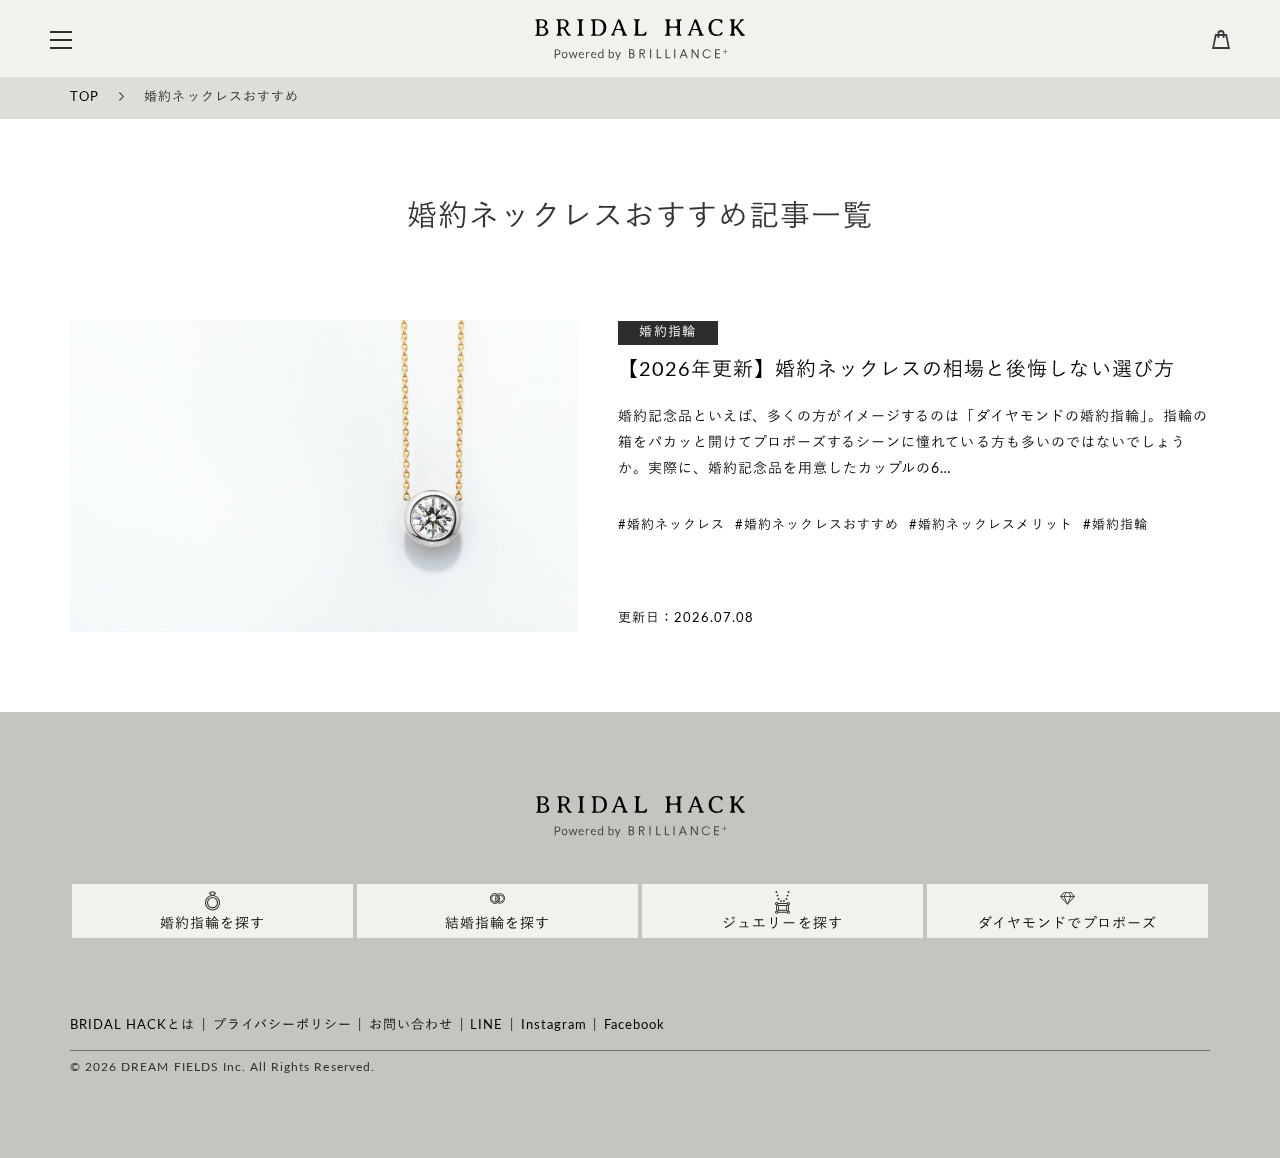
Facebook (634, 1025)
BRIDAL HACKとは (133, 1025)
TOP (84, 97)
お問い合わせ (411, 1025)
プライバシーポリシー (282, 1025)
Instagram (554, 1025)
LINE (486, 1025)
